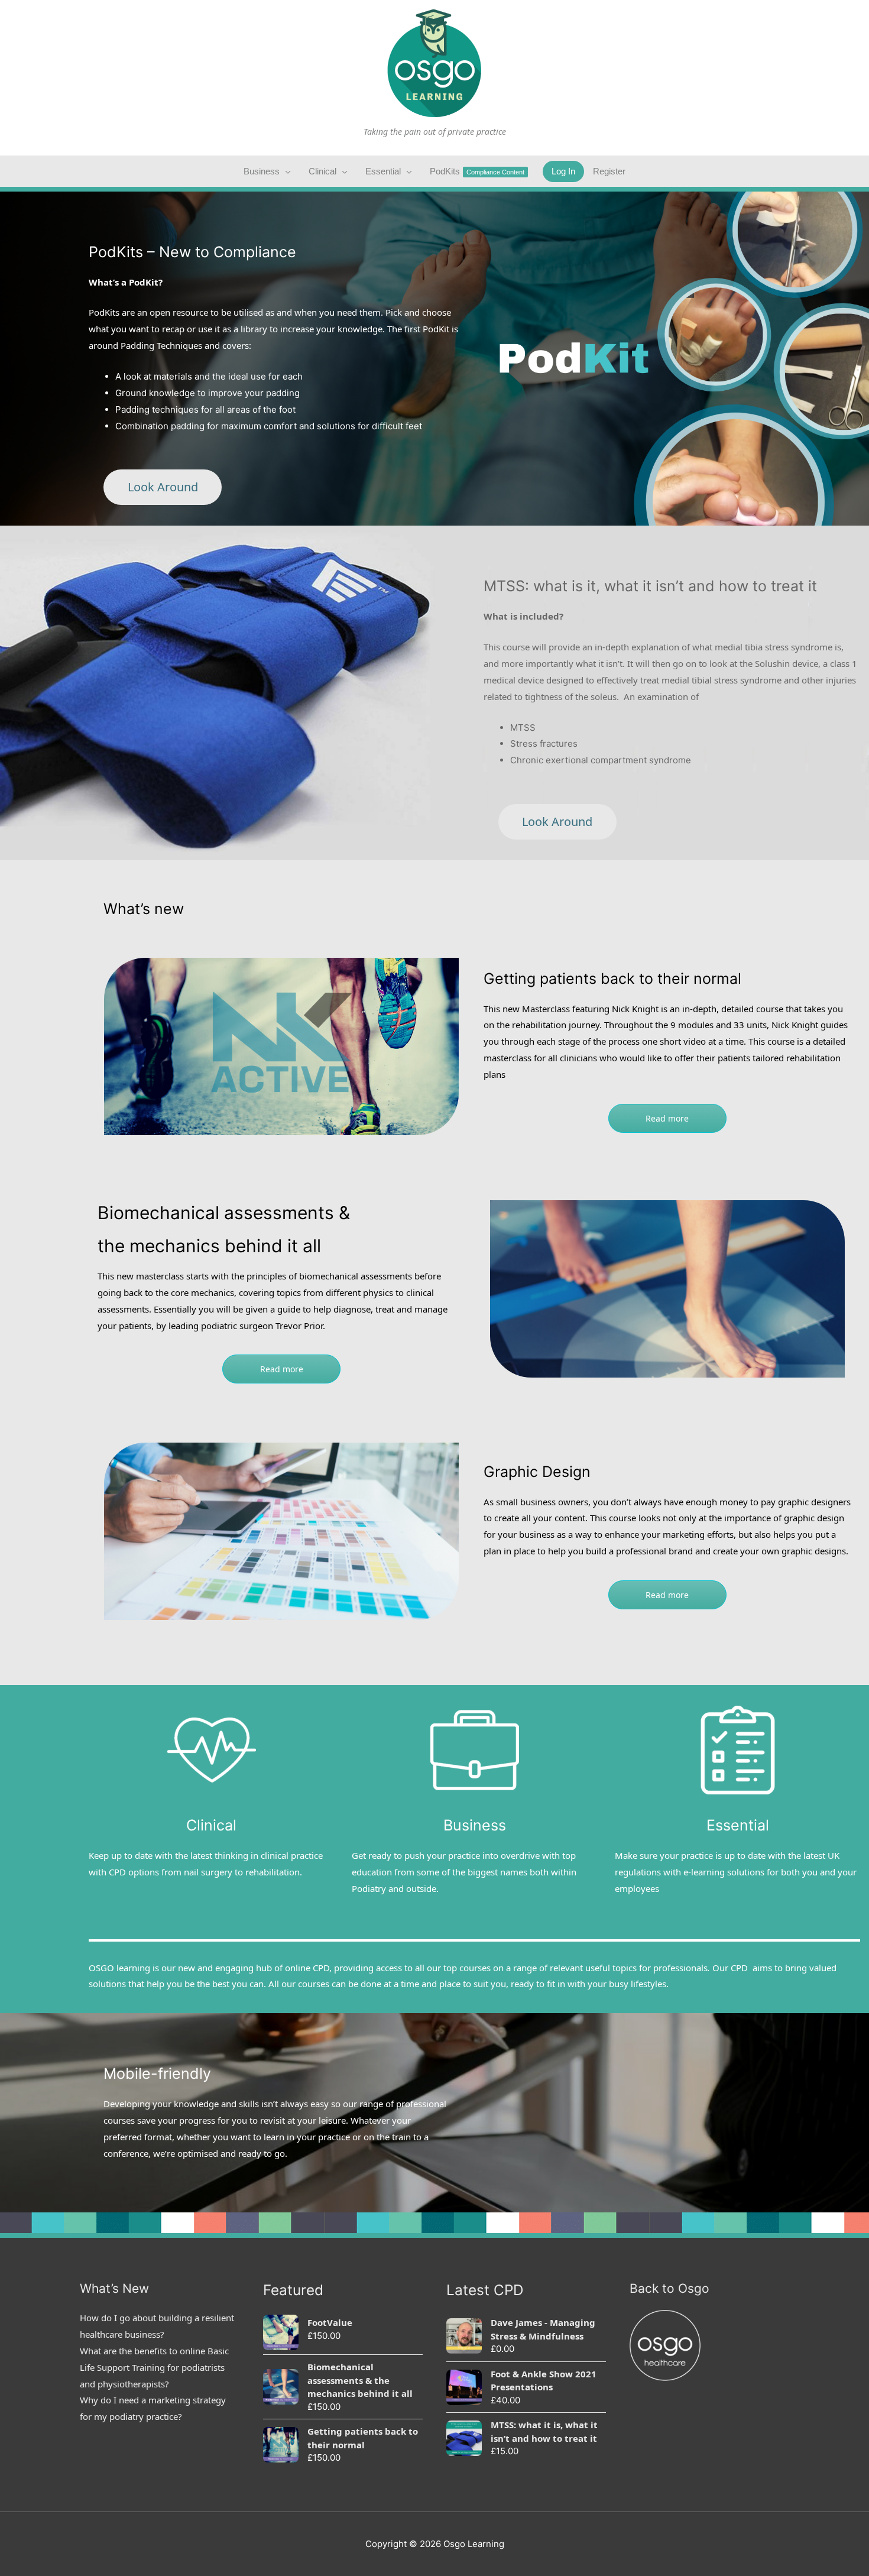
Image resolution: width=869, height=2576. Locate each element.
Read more (667, 1118)
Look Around (163, 487)
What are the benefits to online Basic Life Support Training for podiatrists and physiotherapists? (154, 2367)
